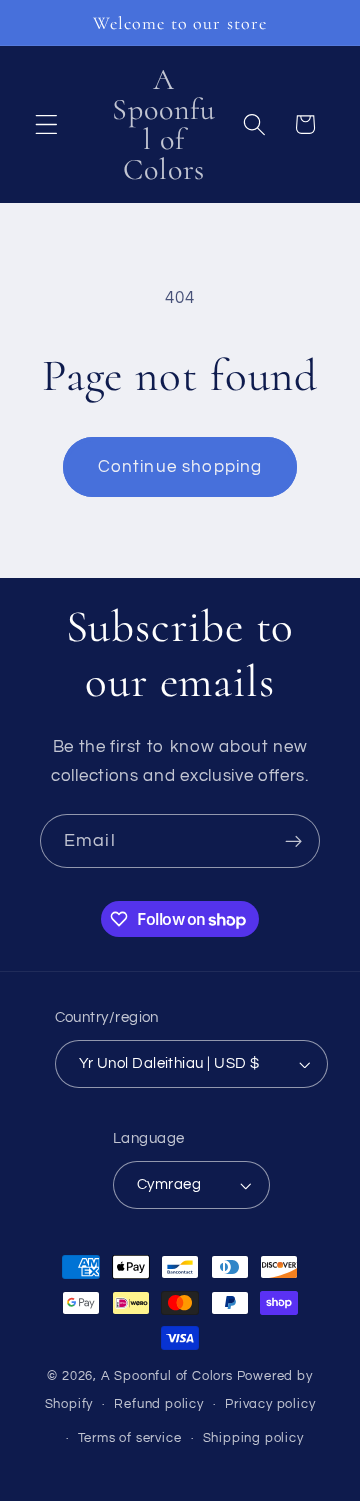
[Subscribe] (293, 841)
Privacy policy (270, 1404)
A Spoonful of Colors (167, 1376)
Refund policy (158, 1404)
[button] (46, 124)
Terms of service (130, 1438)
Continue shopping (180, 467)
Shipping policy (253, 1438)
